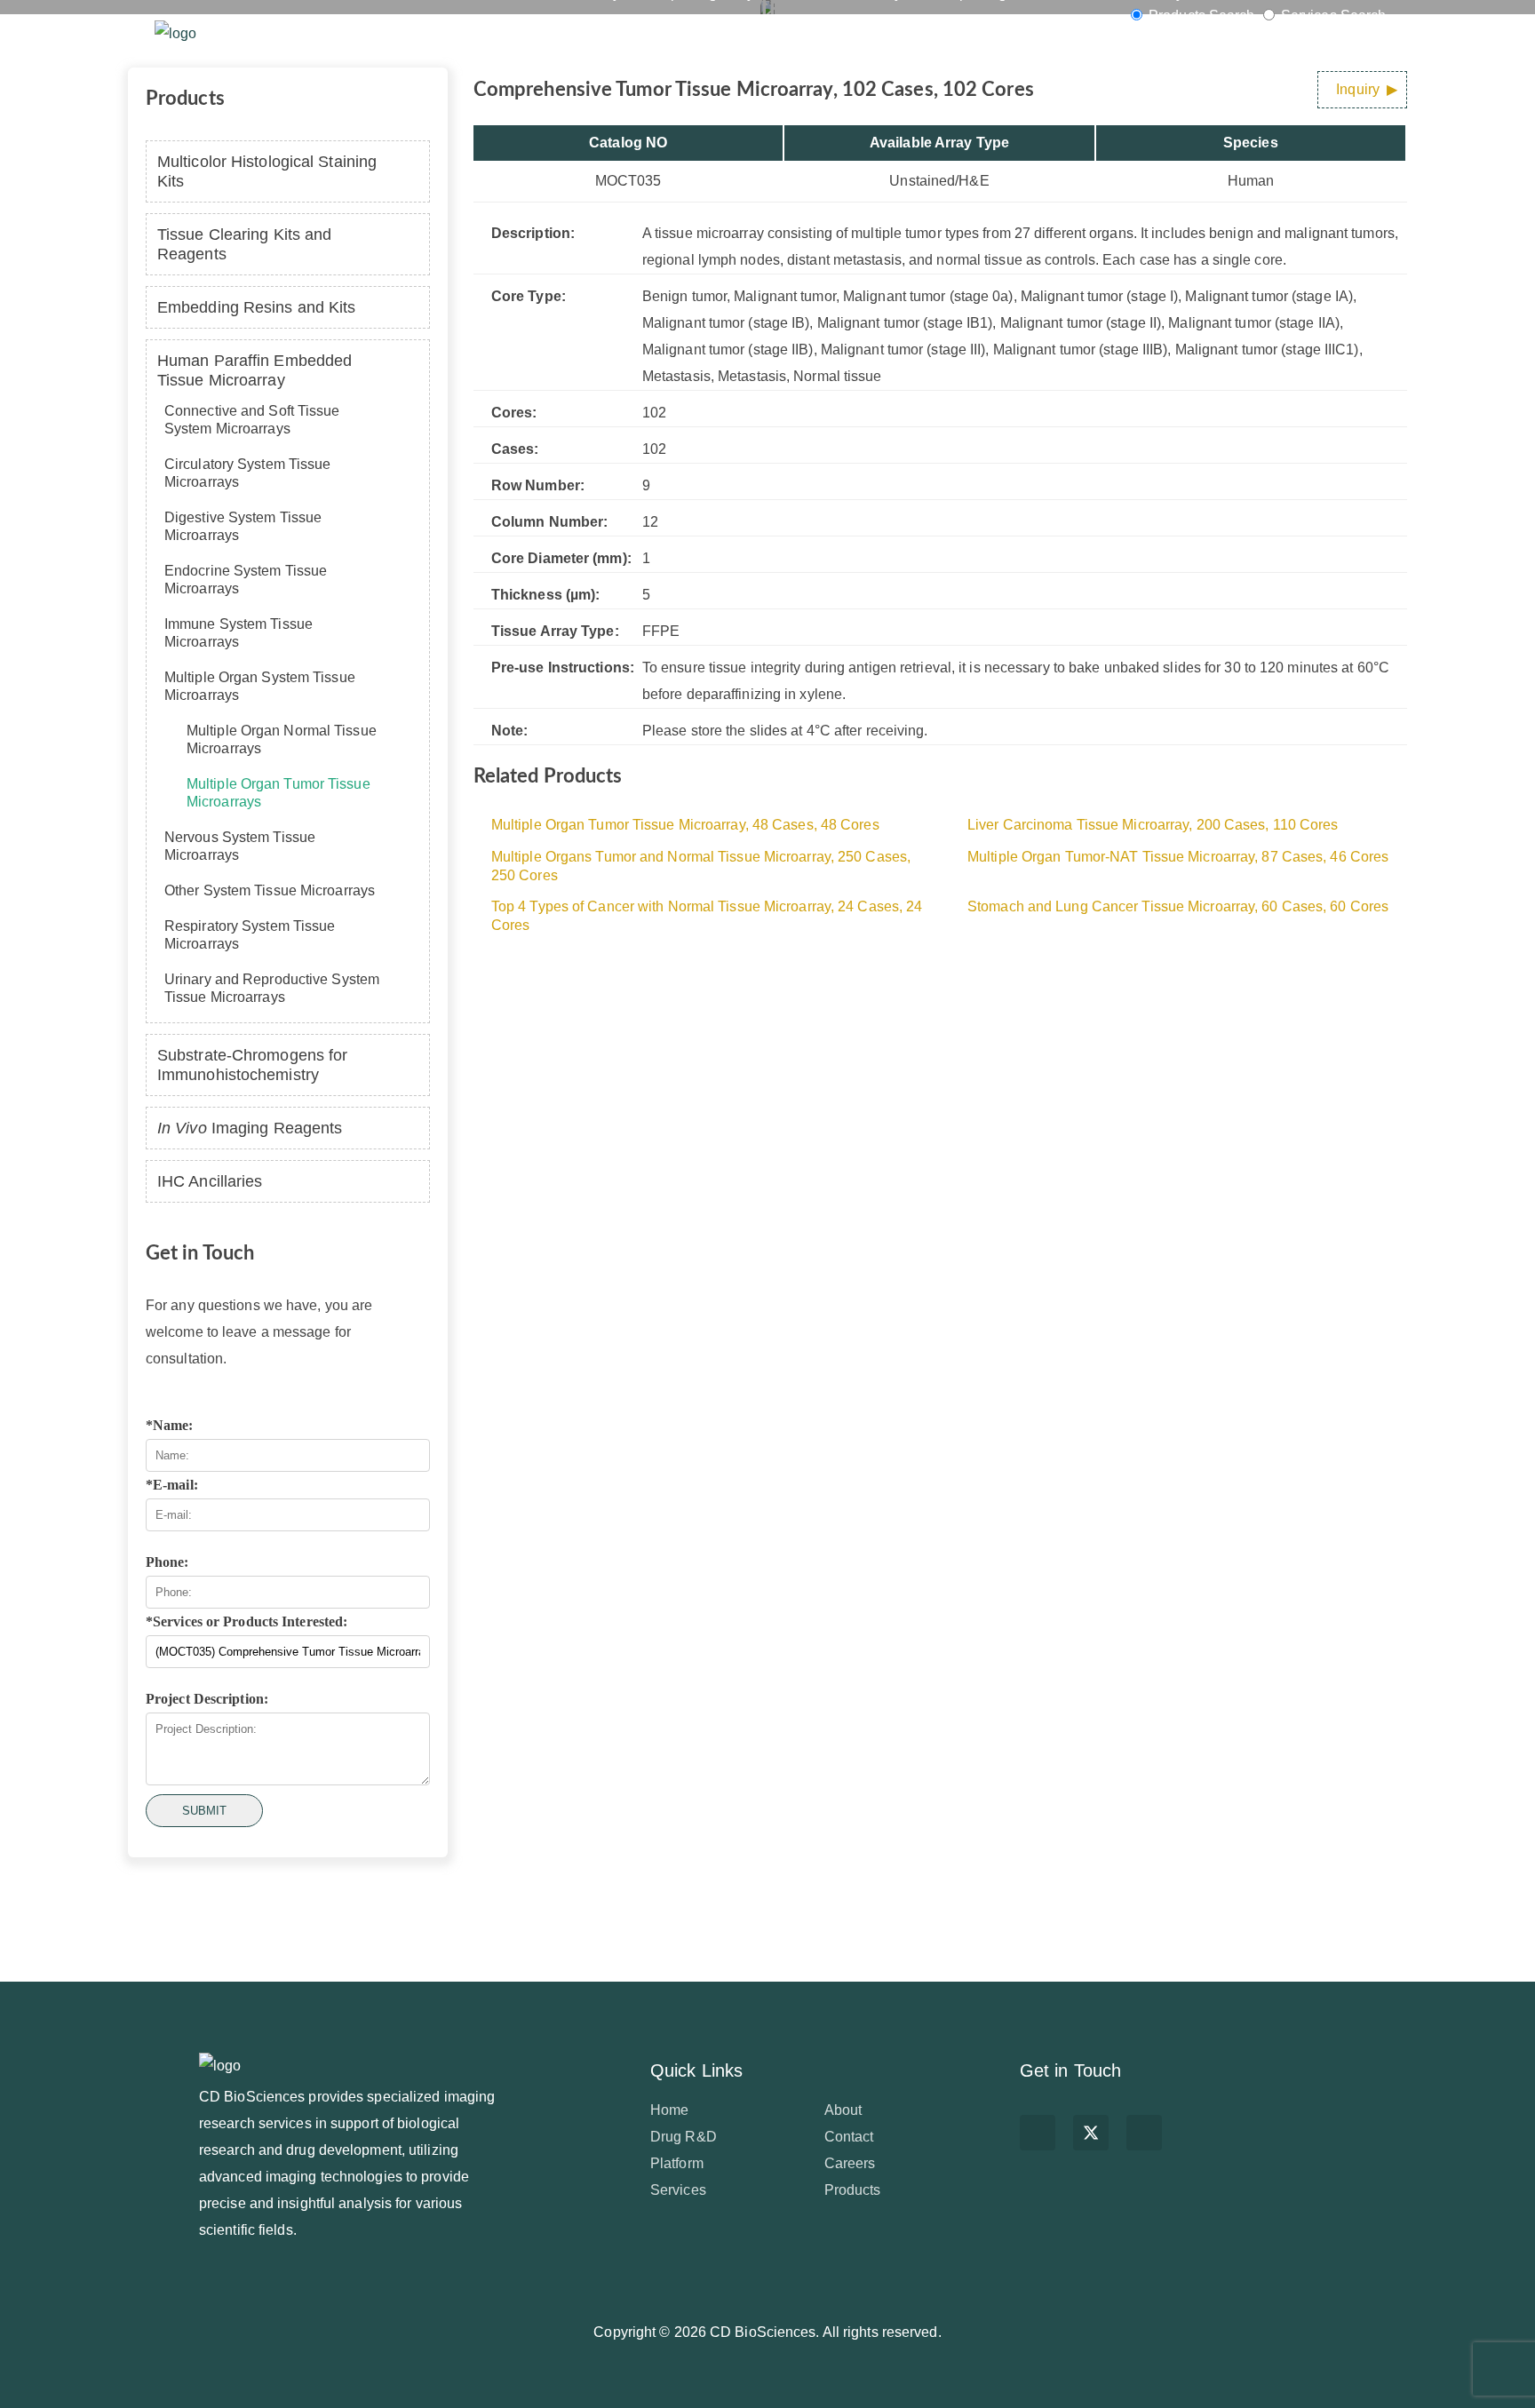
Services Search (1332, 16)
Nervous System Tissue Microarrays (240, 846)
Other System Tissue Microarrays (270, 890)
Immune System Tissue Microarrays (239, 633)
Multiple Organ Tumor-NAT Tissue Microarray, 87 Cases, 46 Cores (1178, 857)
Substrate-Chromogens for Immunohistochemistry (252, 1065)
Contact (849, 2137)
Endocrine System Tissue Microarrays (246, 580)
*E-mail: (172, 1485)
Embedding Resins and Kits (257, 307)
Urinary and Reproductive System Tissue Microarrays (272, 988)
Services (561, 33)
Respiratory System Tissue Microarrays (250, 935)
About (843, 2110)
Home (411, 33)
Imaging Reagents (250, 1128)
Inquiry (1358, 89)
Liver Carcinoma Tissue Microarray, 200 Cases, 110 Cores (1153, 825)
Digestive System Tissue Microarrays (243, 526)
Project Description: (207, 1699)
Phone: (167, 1562)
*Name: (170, 1425)
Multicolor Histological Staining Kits (267, 171)
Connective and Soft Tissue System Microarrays (252, 420)
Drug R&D (728, 33)
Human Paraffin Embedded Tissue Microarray (255, 370)
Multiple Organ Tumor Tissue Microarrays (278, 793)
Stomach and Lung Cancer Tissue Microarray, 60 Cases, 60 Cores (1178, 906)
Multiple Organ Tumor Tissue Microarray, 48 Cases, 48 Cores (685, 825)
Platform (483, 33)
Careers (850, 2163)
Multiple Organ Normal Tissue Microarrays (282, 739)
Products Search (1202, 16)
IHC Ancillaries (210, 1181)
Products (640, 33)
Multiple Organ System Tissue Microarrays (260, 686)
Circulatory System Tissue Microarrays (248, 473)
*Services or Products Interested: (247, 1621)
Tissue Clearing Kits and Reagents (244, 244)
